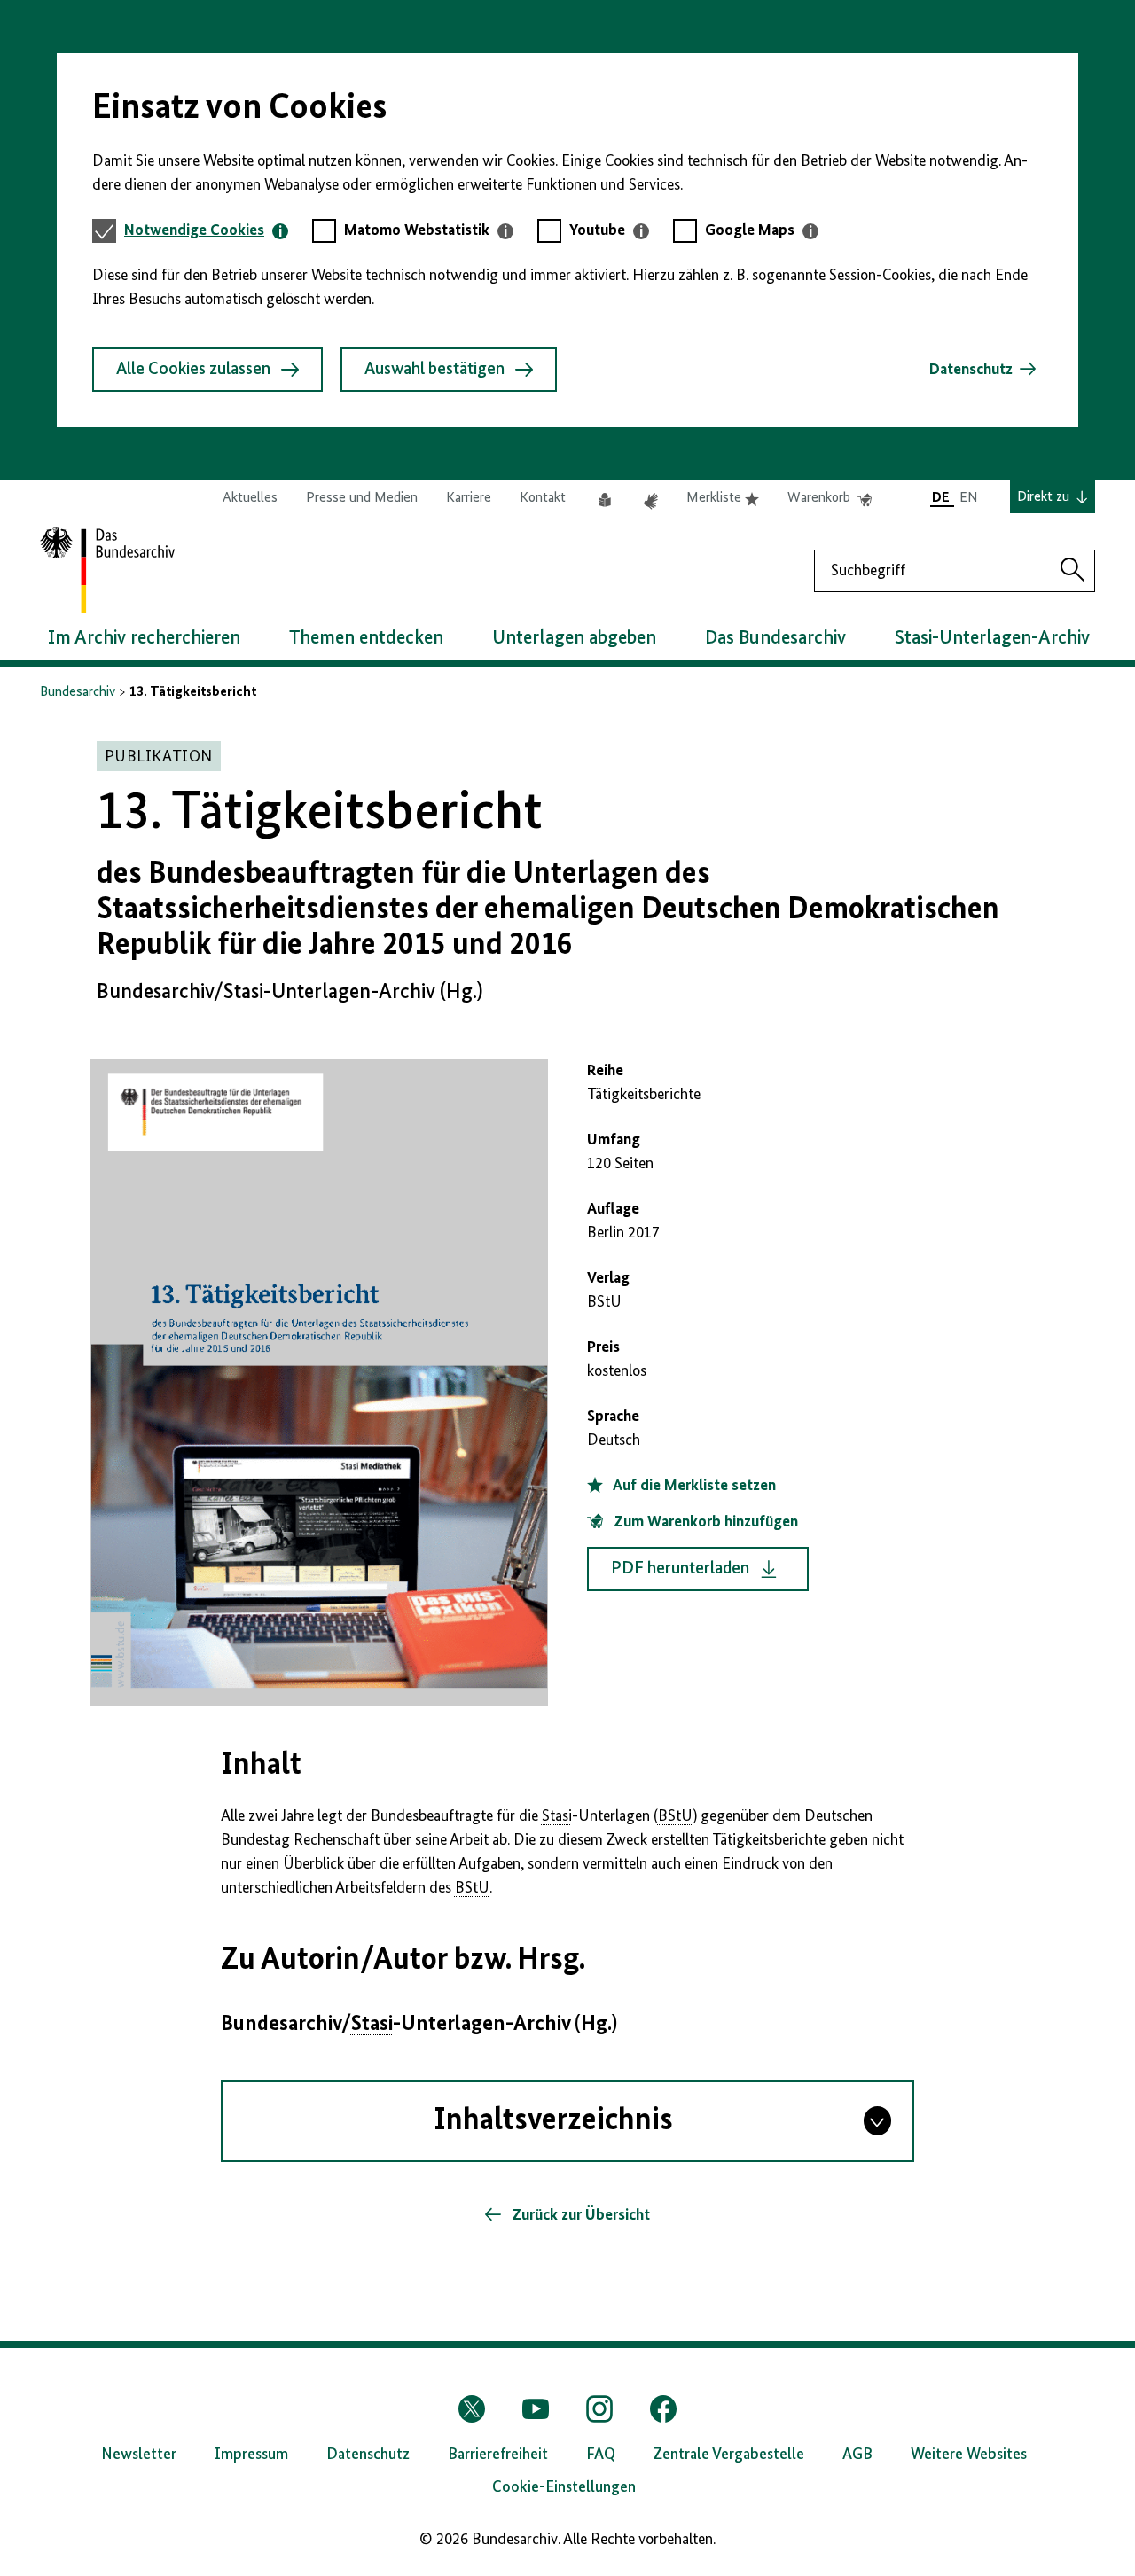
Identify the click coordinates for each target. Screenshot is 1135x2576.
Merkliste (723, 499)
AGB (857, 2455)
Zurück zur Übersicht (579, 2215)
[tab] (206, 231)
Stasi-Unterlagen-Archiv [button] (992, 638)
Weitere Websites (969, 2455)
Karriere (469, 498)
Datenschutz (971, 370)
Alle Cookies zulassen (193, 370)
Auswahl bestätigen (434, 370)
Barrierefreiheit (498, 2455)
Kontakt (543, 498)
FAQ (601, 2455)
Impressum (251, 2455)
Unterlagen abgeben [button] (574, 638)
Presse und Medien (362, 498)
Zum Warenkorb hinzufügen (704, 1522)
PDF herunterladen (680, 1569)
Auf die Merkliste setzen (693, 1486)
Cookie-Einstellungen (564, 2487)
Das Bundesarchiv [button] (775, 638)
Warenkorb (830, 499)
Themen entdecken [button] (366, 638)
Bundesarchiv (78, 692)
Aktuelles (250, 498)
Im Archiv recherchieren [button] (144, 638)
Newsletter (139, 2455)
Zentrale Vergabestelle (729, 2455)
